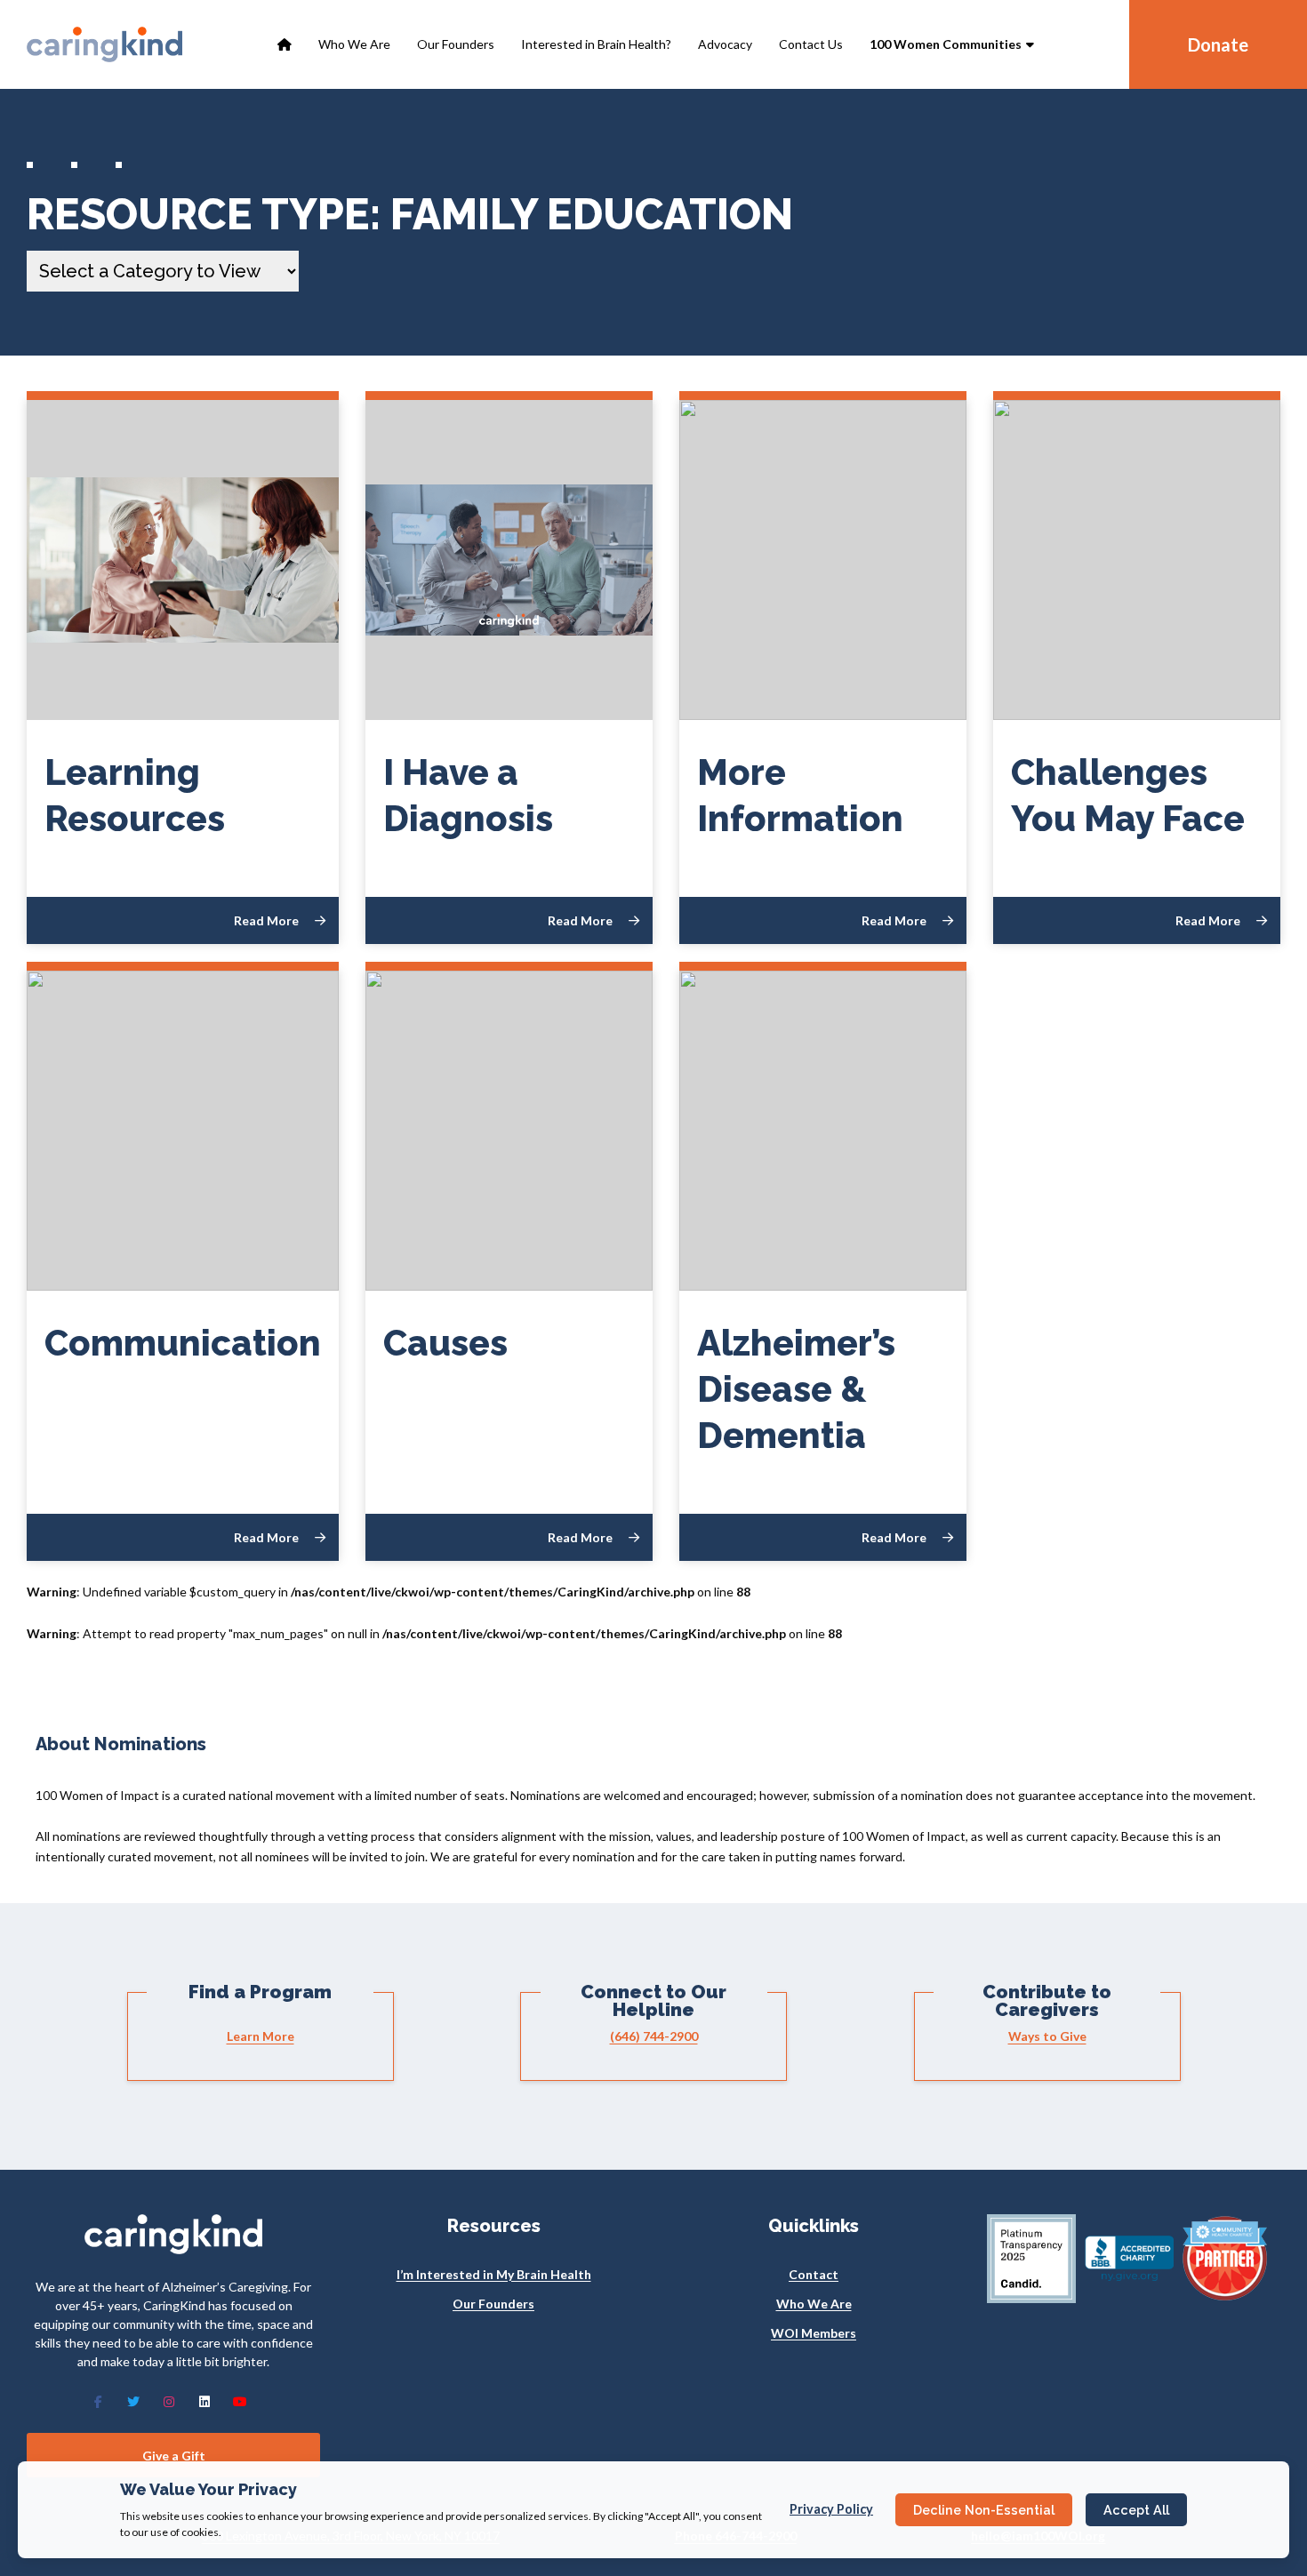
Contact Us (811, 44)
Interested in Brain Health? (596, 44)
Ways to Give (1047, 2036)
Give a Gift (174, 2456)
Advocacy (725, 44)
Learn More (261, 2036)
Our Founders (456, 44)
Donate (1218, 44)
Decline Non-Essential (984, 2510)
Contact (814, 2274)
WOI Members (814, 2333)
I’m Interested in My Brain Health (494, 2274)
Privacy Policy (831, 2509)
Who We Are (354, 44)
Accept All (1136, 2510)
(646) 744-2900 (654, 2036)
